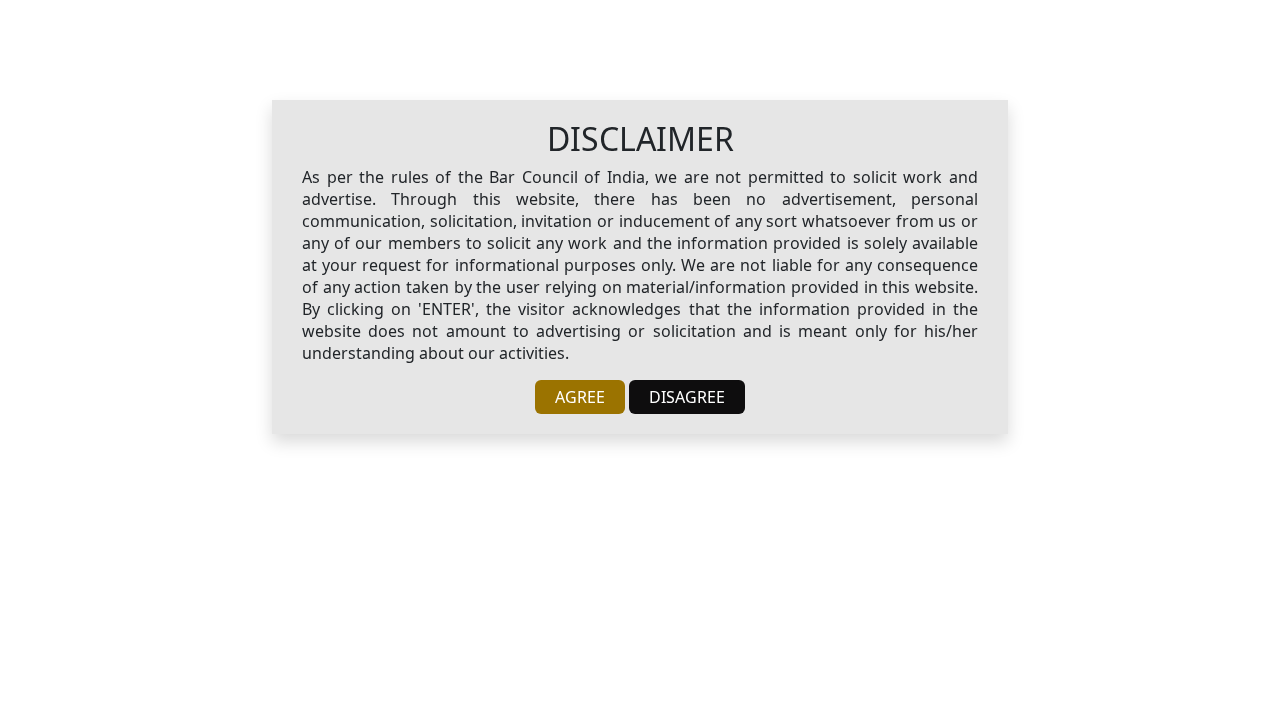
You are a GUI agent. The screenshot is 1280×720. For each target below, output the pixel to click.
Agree (580, 397)
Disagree (687, 397)
